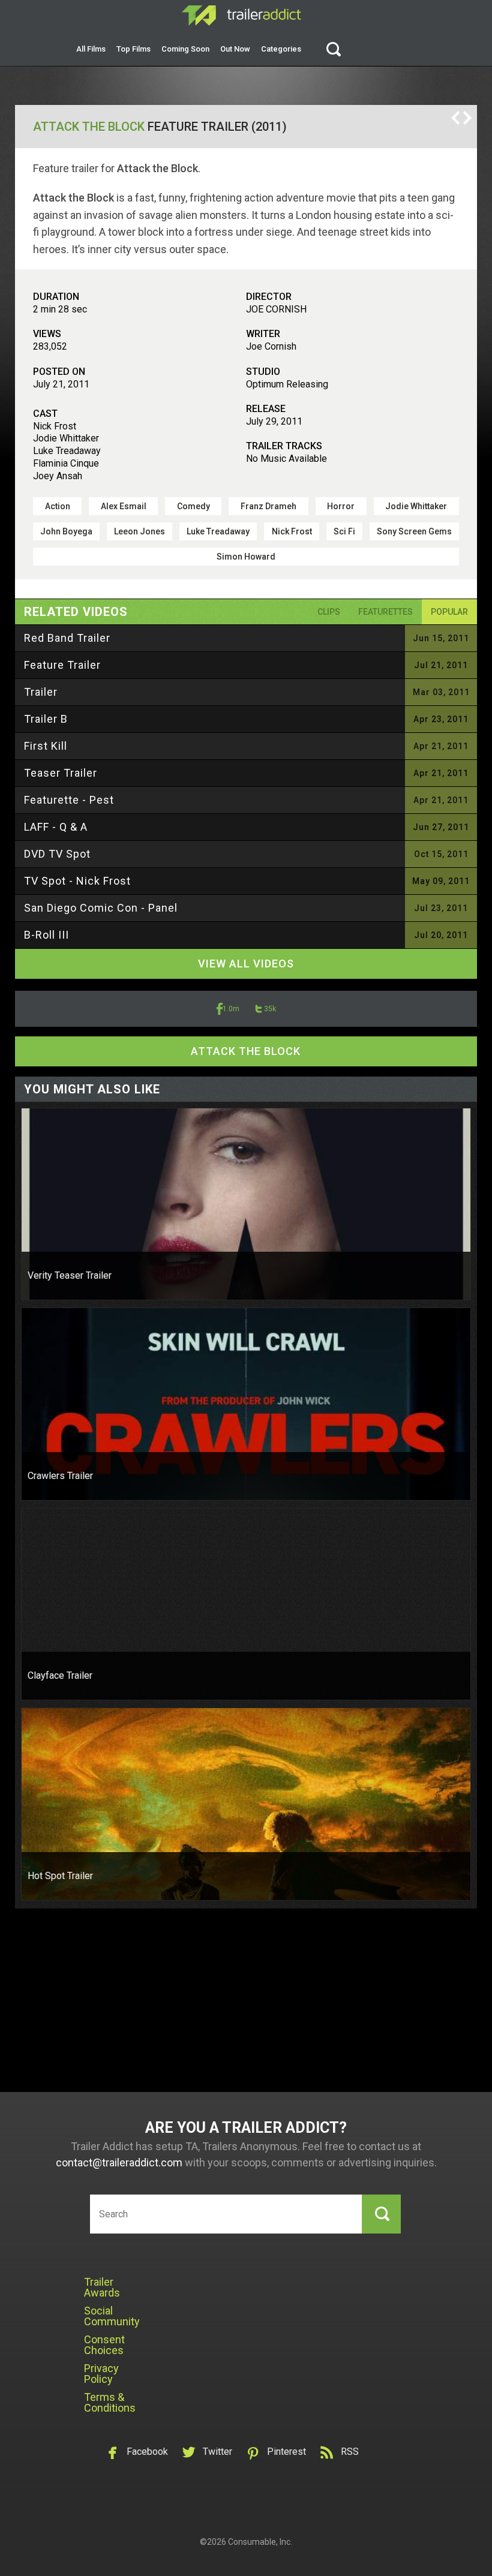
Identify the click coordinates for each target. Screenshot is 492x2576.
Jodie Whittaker (416, 506)
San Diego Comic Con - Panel (101, 908)
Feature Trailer (62, 665)
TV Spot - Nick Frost (77, 881)
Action (58, 506)
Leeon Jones (139, 531)
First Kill (46, 746)
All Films (91, 49)
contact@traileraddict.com (119, 2162)
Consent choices (104, 2345)
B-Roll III (46, 935)
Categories (281, 49)
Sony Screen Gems (414, 531)
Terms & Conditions (110, 2402)
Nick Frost (292, 531)
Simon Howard (246, 557)
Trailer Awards (102, 2287)
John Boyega (66, 531)
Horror (341, 506)
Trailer (41, 692)
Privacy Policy (101, 2374)
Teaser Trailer (61, 773)
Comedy (193, 506)
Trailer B (46, 719)
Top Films (133, 49)
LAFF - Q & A (56, 827)
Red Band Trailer (67, 638)
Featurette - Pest (69, 800)
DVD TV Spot (57, 854)
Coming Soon (185, 49)
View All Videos (246, 964)
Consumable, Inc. (260, 2542)
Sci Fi (344, 531)
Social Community (112, 2316)
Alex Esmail (124, 506)
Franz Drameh (268, 506)
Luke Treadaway (218, 531)
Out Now (235, 49)
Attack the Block (89, 127)
